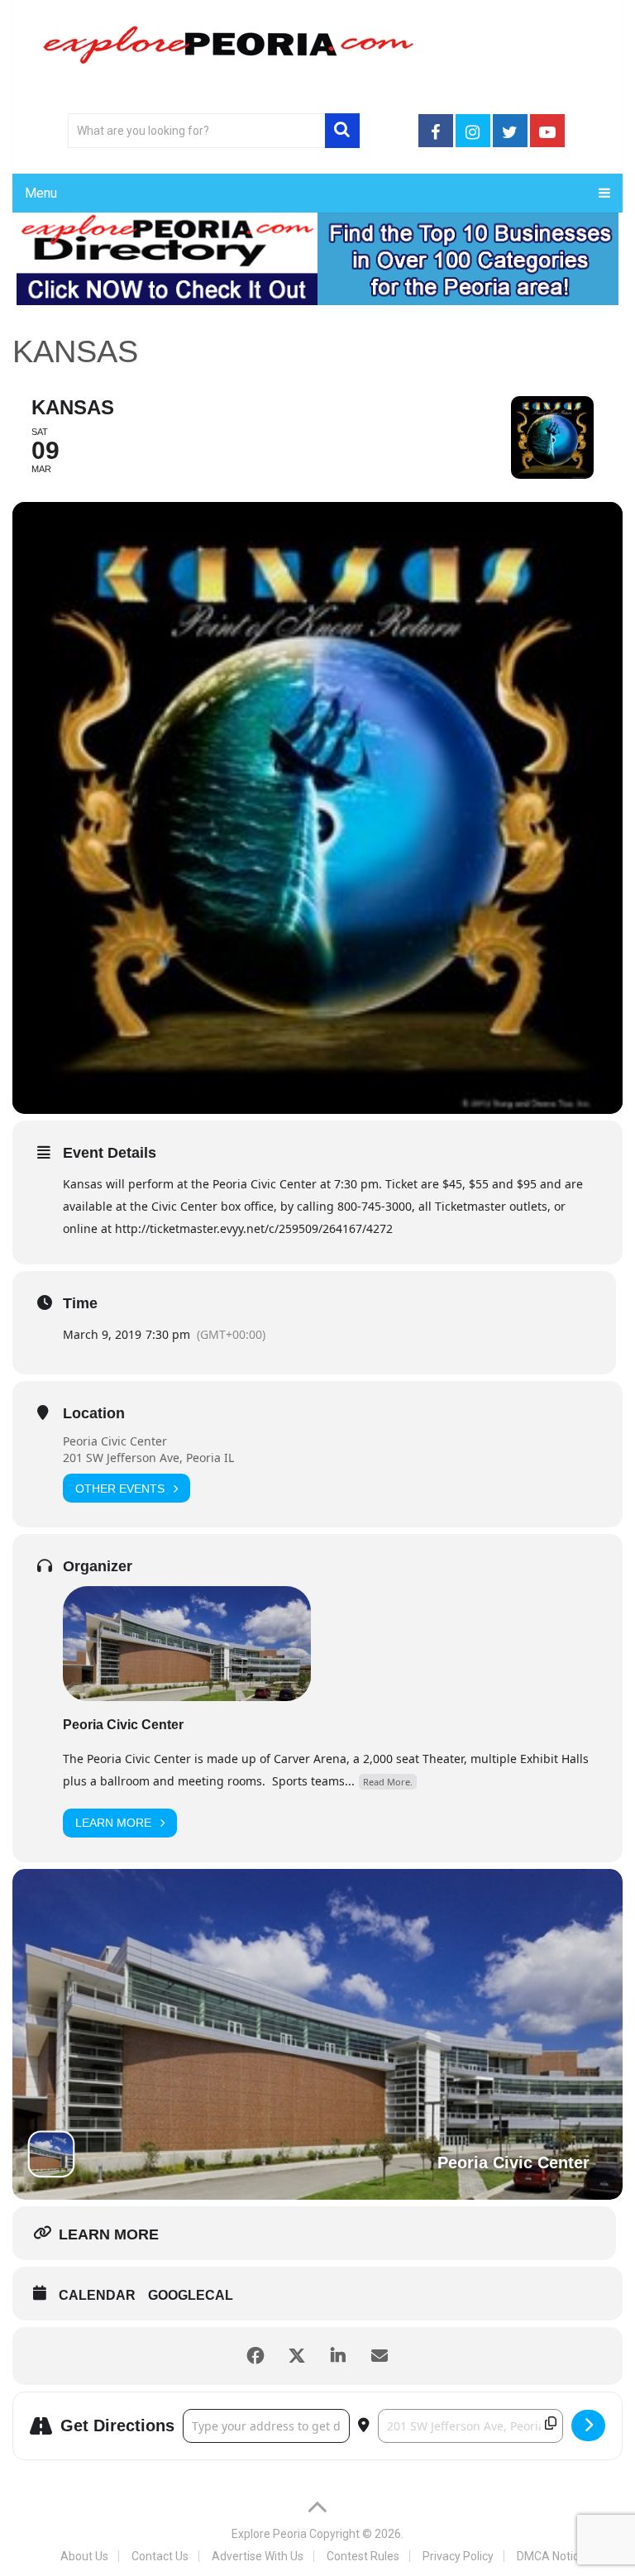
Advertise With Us (258, 2556)
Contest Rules (363, 2556)
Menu (41, 193)
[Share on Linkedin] (338, 2356)
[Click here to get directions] (588, 2425)
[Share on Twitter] (297, 2356)
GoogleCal (191, 2295)
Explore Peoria (269, 2534)
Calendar (97, 2295)
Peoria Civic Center (115, 1441)
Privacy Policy (458, 2556)
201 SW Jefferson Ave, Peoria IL (148, 1458)
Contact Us (160, 2556)
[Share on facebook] (255, 2356)
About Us (84, 2556)
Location (94, 1413)
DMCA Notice (551, 2556)
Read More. (388, 1782)
